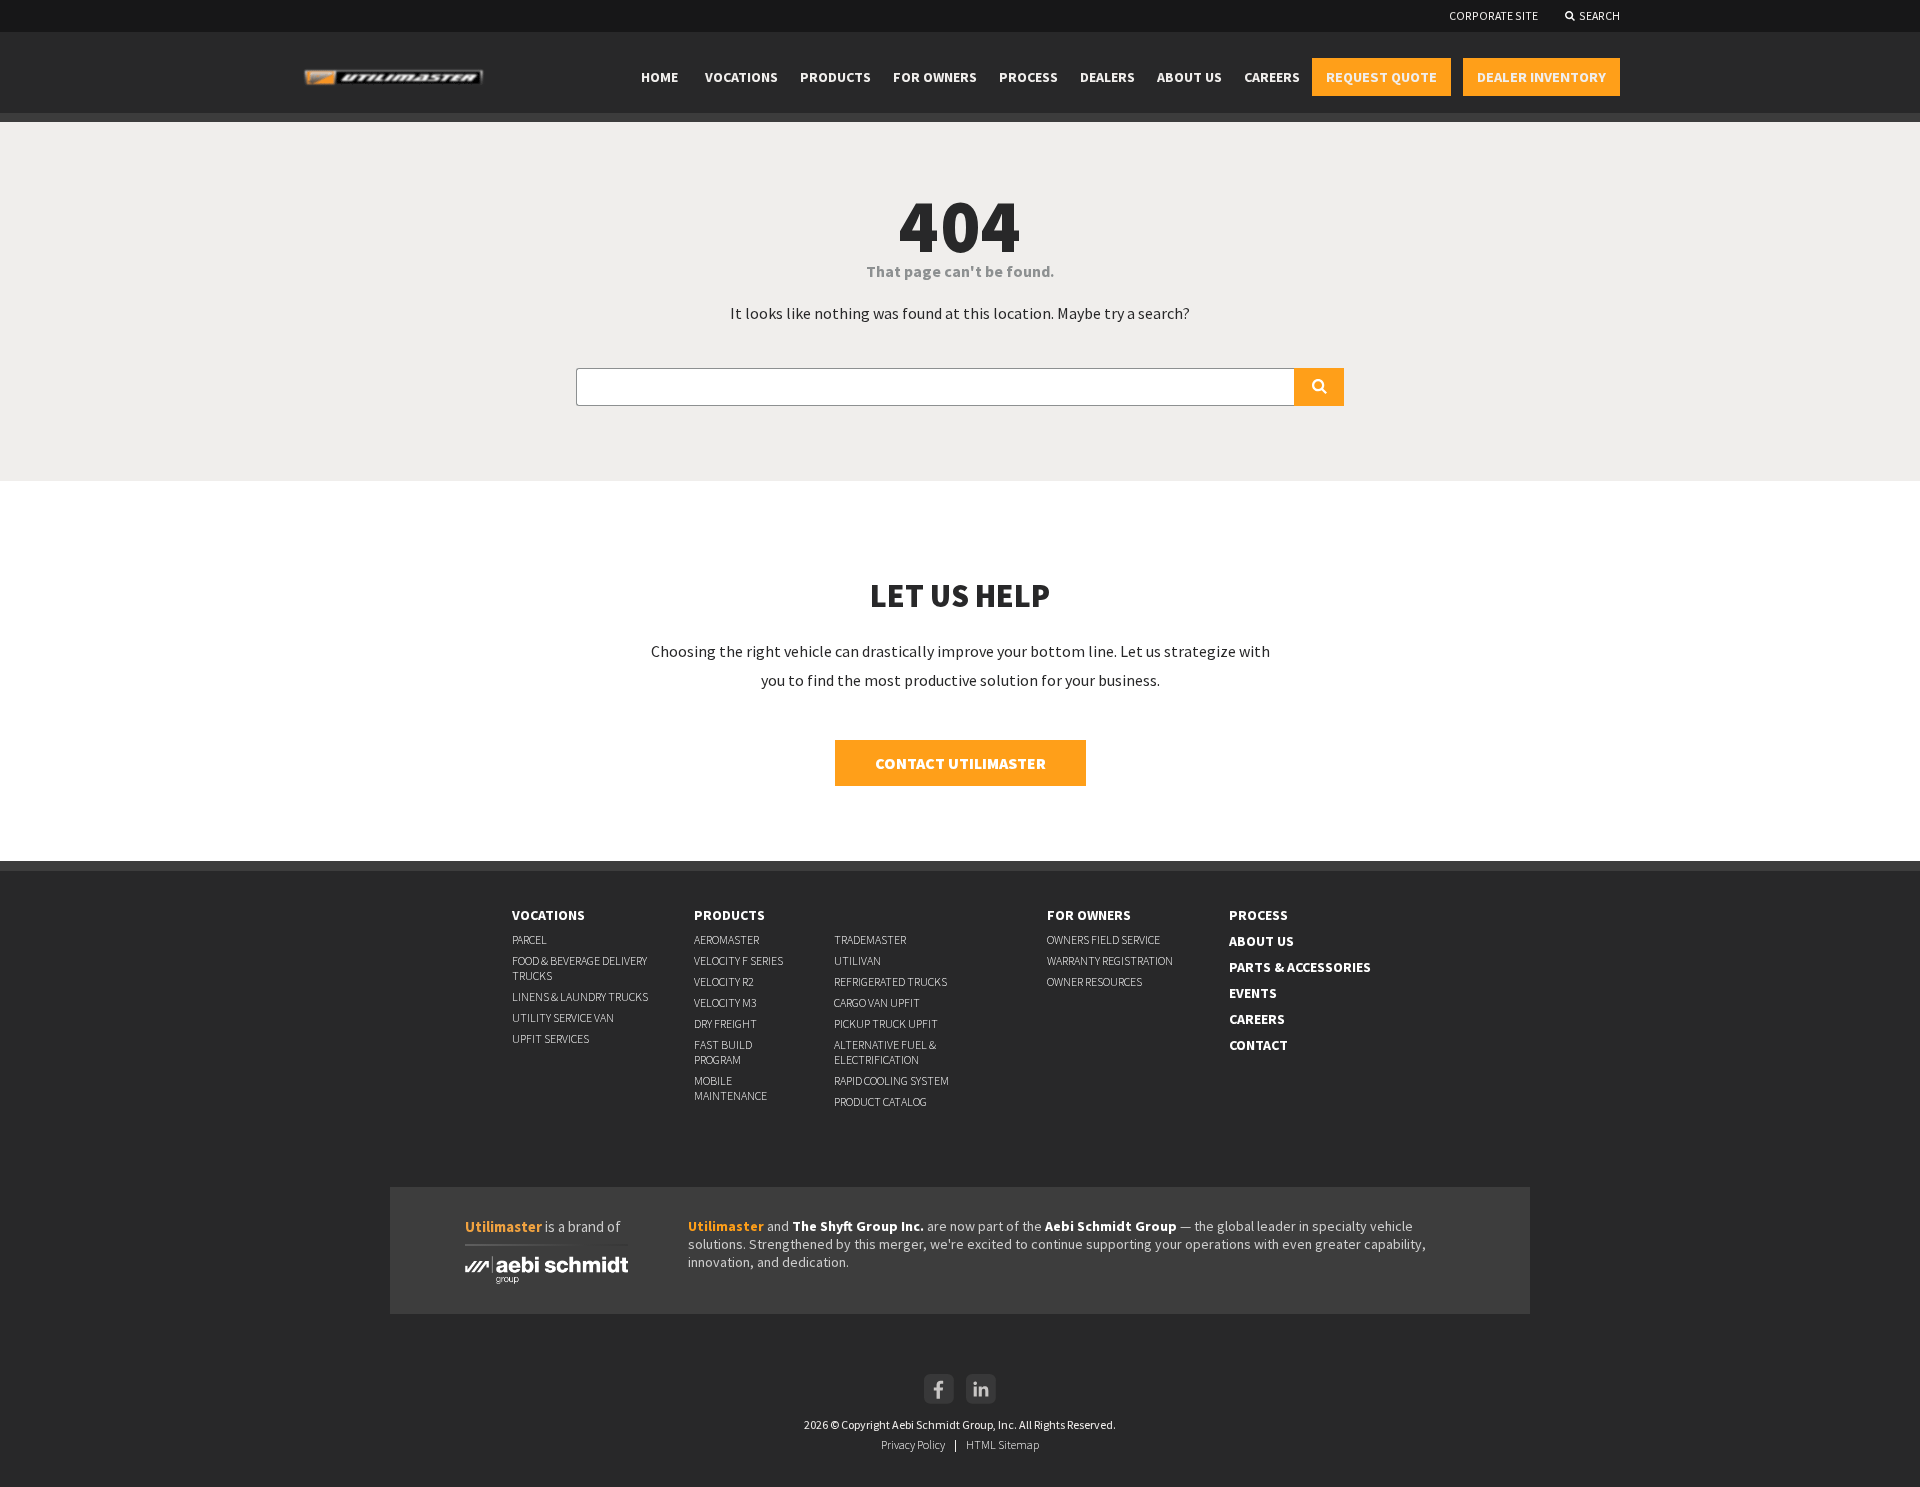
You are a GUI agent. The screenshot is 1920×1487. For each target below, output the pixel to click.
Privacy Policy (913, 1444)
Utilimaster (726, 1226)
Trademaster (870, 939)
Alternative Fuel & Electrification (885, 1052)
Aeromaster (726, 939)
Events (1253, 993)
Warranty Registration (1110, 960)
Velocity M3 (725, 1002)
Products (835, 77)
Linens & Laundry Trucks (580, 996)
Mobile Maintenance (730, 1088)
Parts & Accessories (1300, 967)
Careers (1272, 77)
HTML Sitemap (1002, 1444)
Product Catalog (880, 1101)
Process (1028, 77)
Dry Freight (725, 1023)
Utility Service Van (563, 1017)
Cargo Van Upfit (877, 1002)
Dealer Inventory (1541, 77)
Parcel (529, 939)
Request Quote (1381, 77)
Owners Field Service (1103, 939)
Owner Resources (1094, 981)
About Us (1189, 77)
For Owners (935, 77)
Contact (1258, 1045)
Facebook (939, 1389)
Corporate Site (1493, 15)
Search (1599, 15)
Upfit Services (550, 1038)
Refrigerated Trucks (890, 981)
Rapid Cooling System (891, 1080)
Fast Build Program (723, 1052)
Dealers (1107, 77)
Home (659, 77)
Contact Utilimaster (960, 763)
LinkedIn (981, 1389)
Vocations (741, 77)
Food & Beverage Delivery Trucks (579, 968)
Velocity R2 (724, 981)
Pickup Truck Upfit (886, 1023)
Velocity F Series (738, 960)
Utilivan (857, 960)
